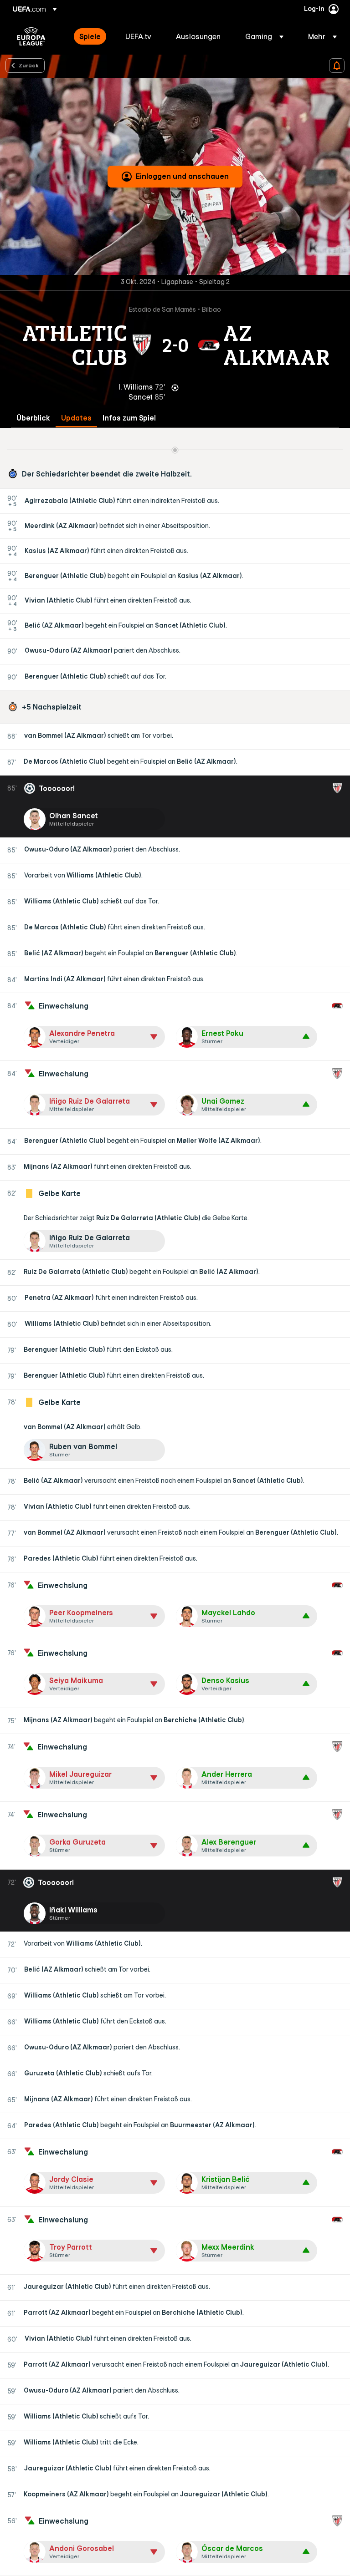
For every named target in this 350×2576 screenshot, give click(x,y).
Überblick (33, 418)
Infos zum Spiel (129, 418)
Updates (76, 418)
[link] (90, 36)
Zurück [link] (29, 65)
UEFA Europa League (31, 36)
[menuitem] (91, 36)
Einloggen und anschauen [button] (182, 176)
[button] (264, 36)
